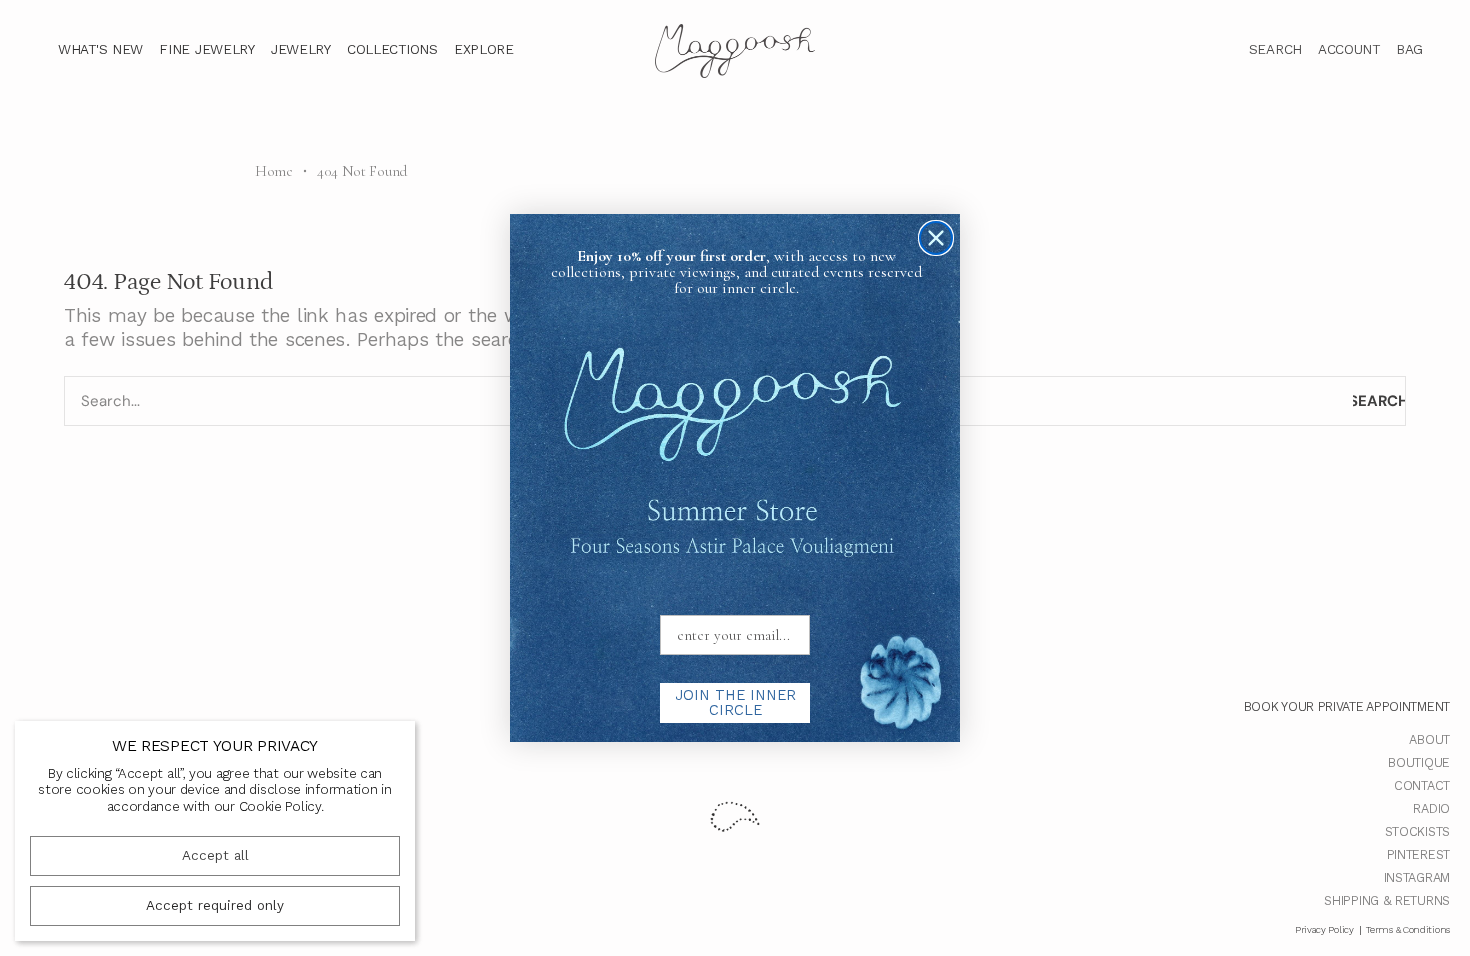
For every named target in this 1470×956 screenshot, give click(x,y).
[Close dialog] (936, 238)
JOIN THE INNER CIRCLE (735, 702)
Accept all (215, 855)
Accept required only (215, 905)
